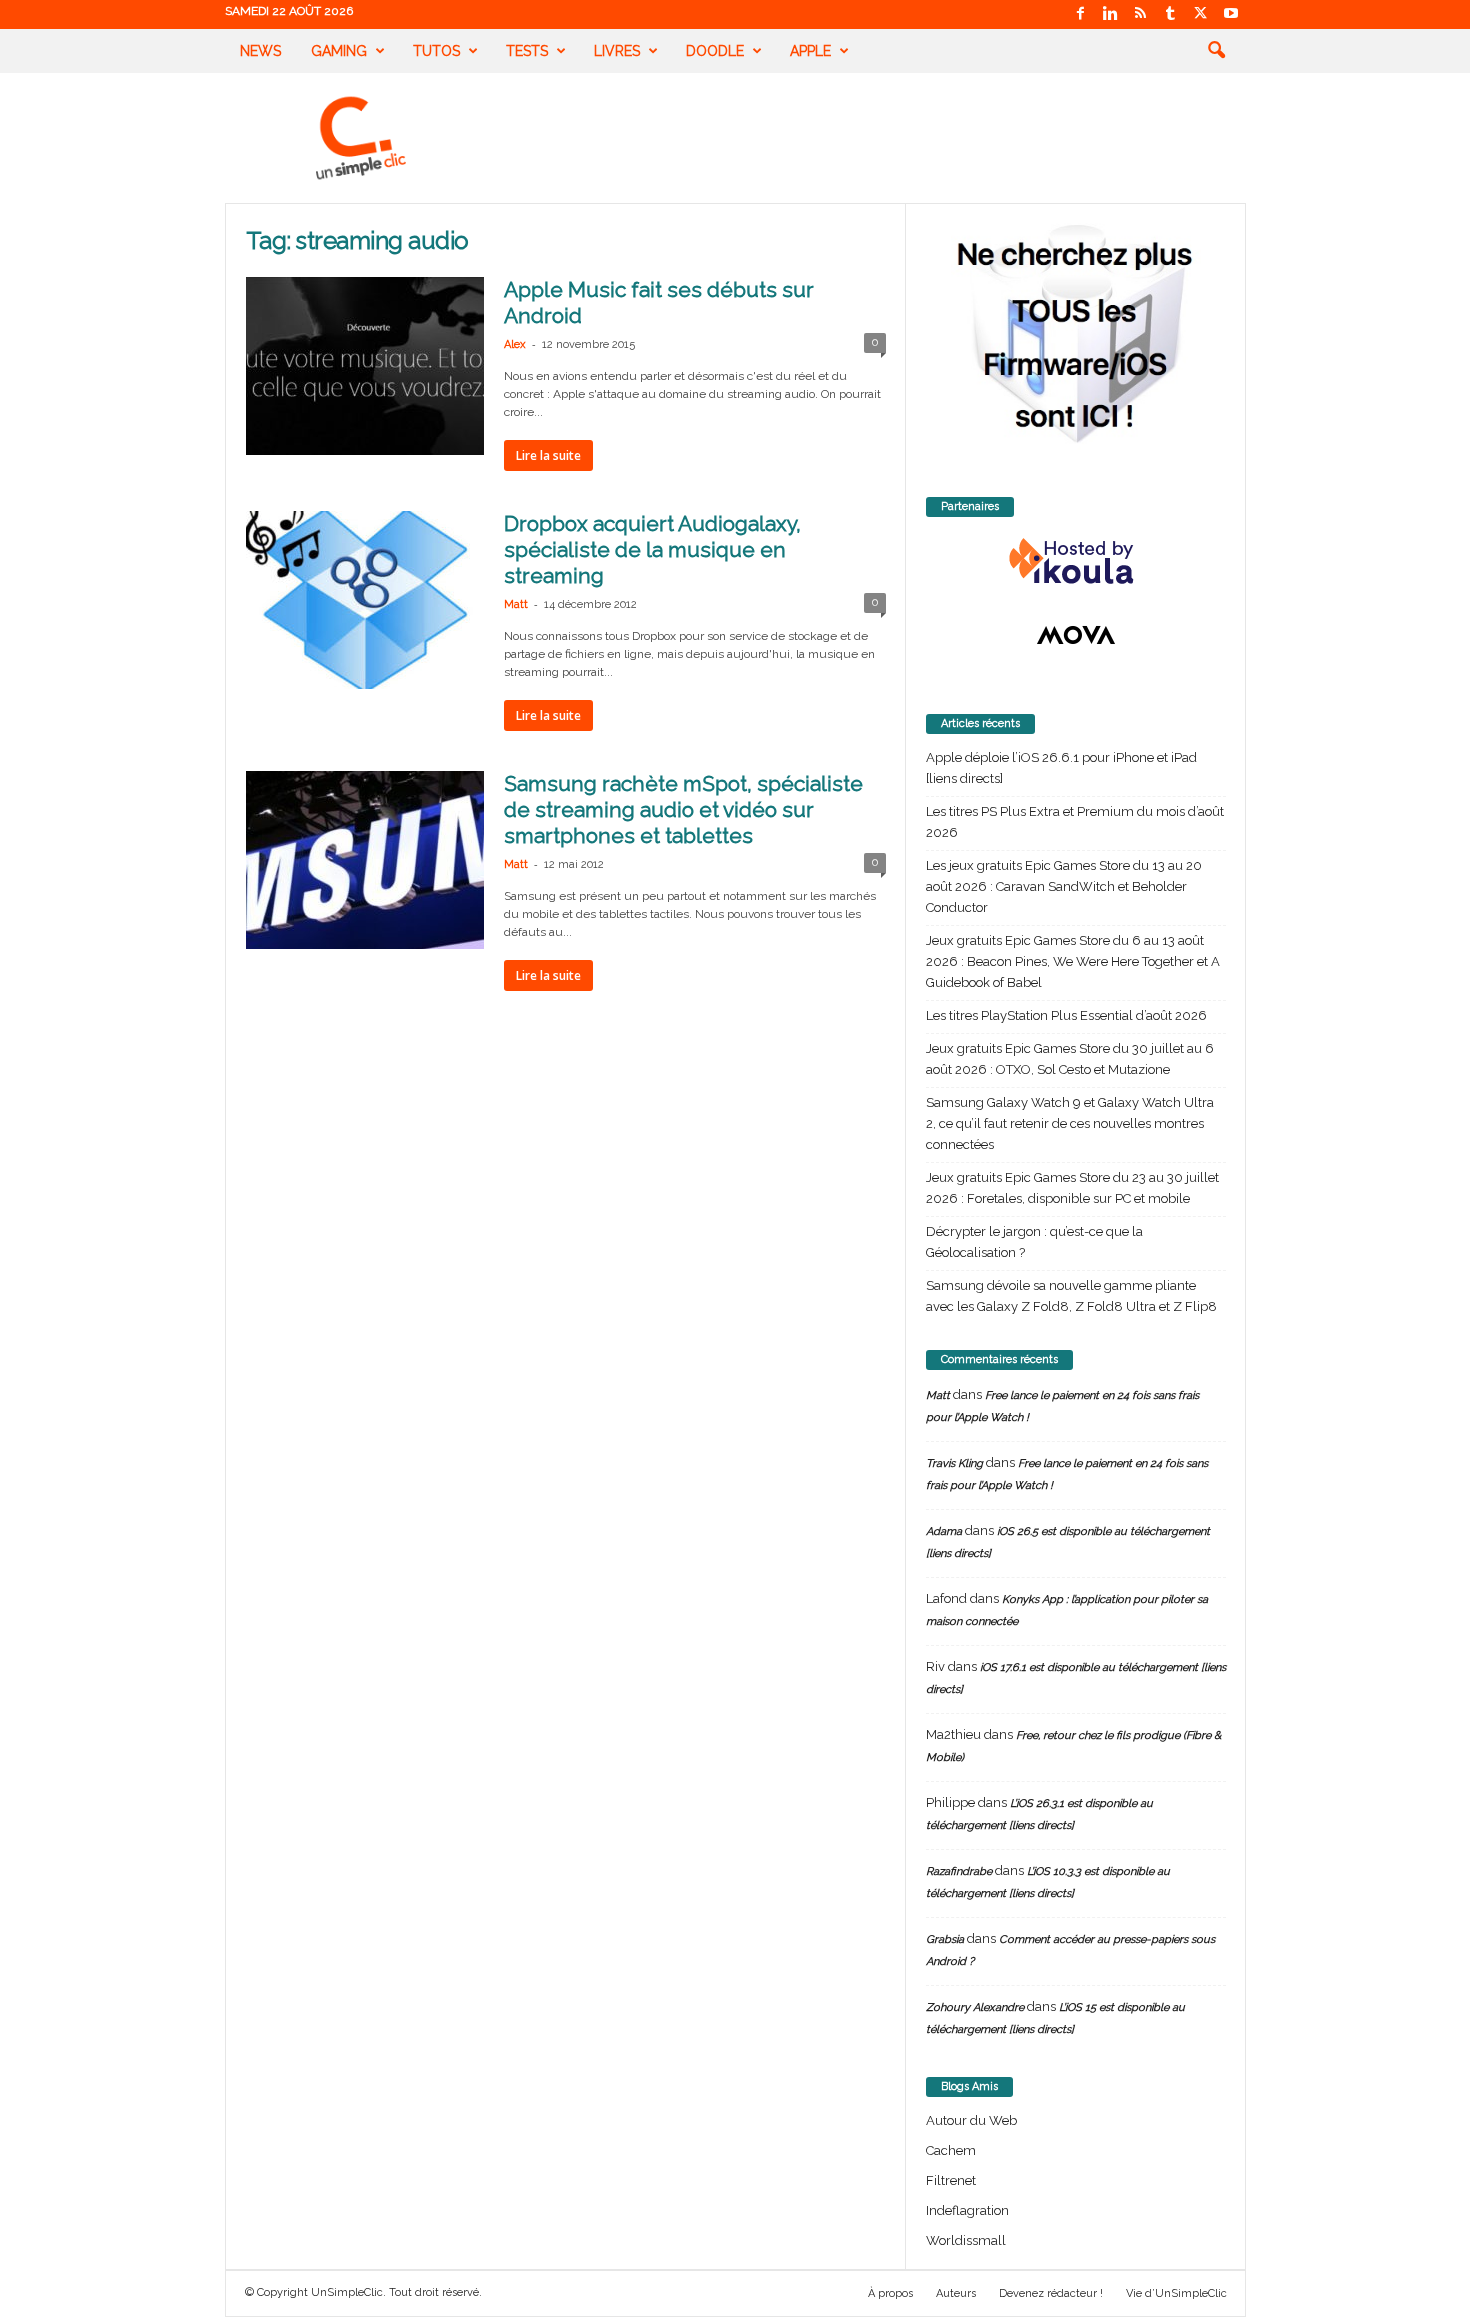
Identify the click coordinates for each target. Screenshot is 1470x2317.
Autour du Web (971, 2120)
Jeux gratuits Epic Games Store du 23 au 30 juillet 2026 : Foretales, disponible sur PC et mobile (1072, 1188)
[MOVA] (1076, 635)
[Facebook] (1081, 14)
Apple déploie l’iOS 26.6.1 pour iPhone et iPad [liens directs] (1061, 768)
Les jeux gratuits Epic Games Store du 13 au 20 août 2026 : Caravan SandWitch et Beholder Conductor (1064, 886)
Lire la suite (548, 455)
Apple (810, 51)
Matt (516, 604)
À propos (890, 2293)
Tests (527, 51)
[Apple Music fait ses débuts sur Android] (365, 366)
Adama (944, 1531)
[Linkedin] (1111, 14)
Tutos (436, 51)
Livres (617, 51)
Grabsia (945, 1939)
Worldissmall (966, 2240)
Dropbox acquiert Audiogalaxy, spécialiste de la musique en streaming (652, 549)
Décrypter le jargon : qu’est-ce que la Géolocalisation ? (1034, 1242)
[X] (1201, 14)
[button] (1216, 51)
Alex (515, 344)
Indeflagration (967, 2210)
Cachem (951, 2150)
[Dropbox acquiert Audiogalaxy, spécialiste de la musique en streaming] (365, 600)
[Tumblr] (1171, 14)
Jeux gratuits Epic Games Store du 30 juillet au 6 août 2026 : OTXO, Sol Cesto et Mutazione (1070, 1059)
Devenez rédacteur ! (1051, 2293)
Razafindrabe (959, 1871)
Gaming (339, 51)
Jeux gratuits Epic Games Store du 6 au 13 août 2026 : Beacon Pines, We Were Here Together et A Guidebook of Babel (1073, 961)
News (260, 51)
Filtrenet (951, 2180)
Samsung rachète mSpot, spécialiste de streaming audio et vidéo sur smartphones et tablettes (683, 809)
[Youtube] (1231, 14)
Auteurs (956, 2293)
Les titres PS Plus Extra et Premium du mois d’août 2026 (1075, 822)
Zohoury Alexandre (975, 2007)
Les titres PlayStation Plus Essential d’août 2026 (1066, 1015)
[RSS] (1141, 14)
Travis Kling (954, 1463)
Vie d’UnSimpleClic (1176, 2293)
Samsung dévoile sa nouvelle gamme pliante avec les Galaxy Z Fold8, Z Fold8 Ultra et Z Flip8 (1071, 1296)
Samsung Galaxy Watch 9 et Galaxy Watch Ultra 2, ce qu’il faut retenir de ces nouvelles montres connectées (1070, 1123)
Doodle (715, 51)
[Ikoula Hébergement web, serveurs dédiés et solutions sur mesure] (1076, 562)
